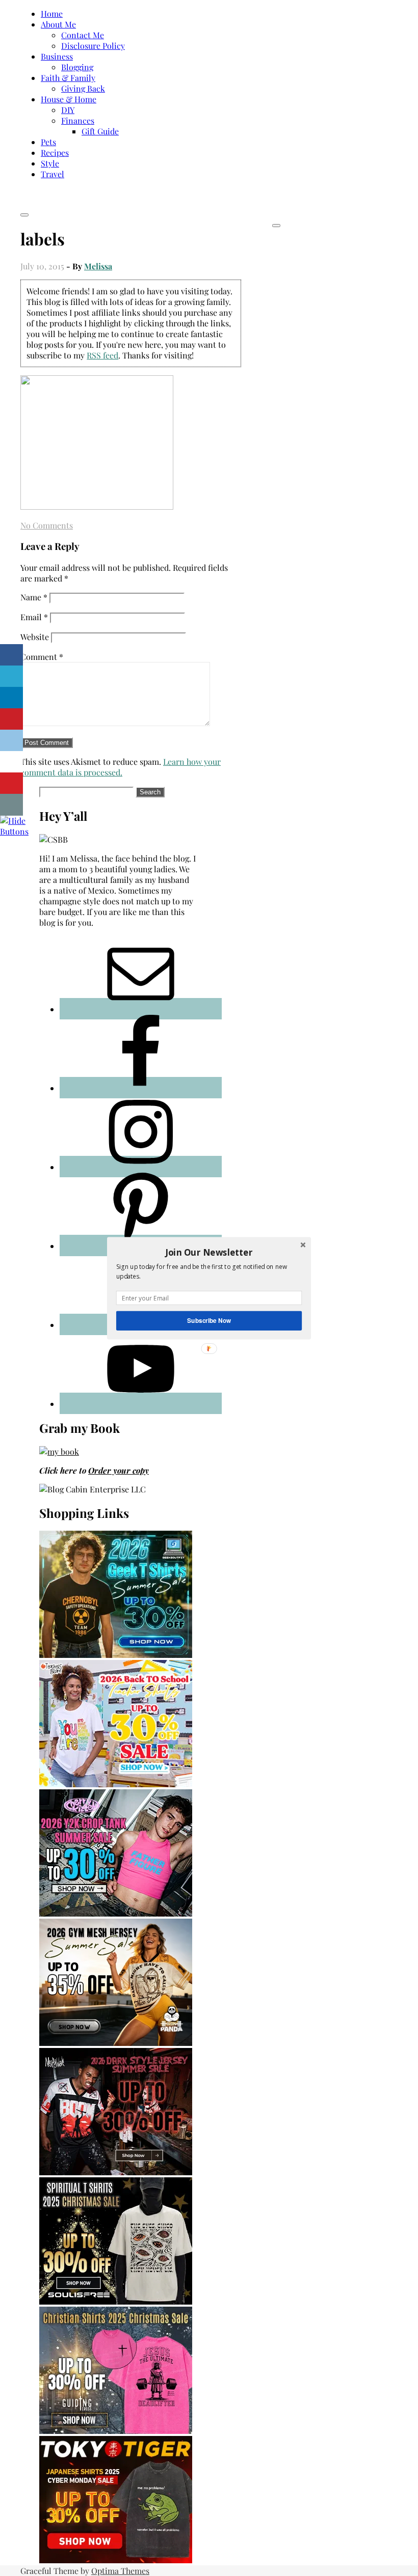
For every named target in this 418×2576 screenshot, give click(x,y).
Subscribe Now (209, 1320)
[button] (209, 1252)
